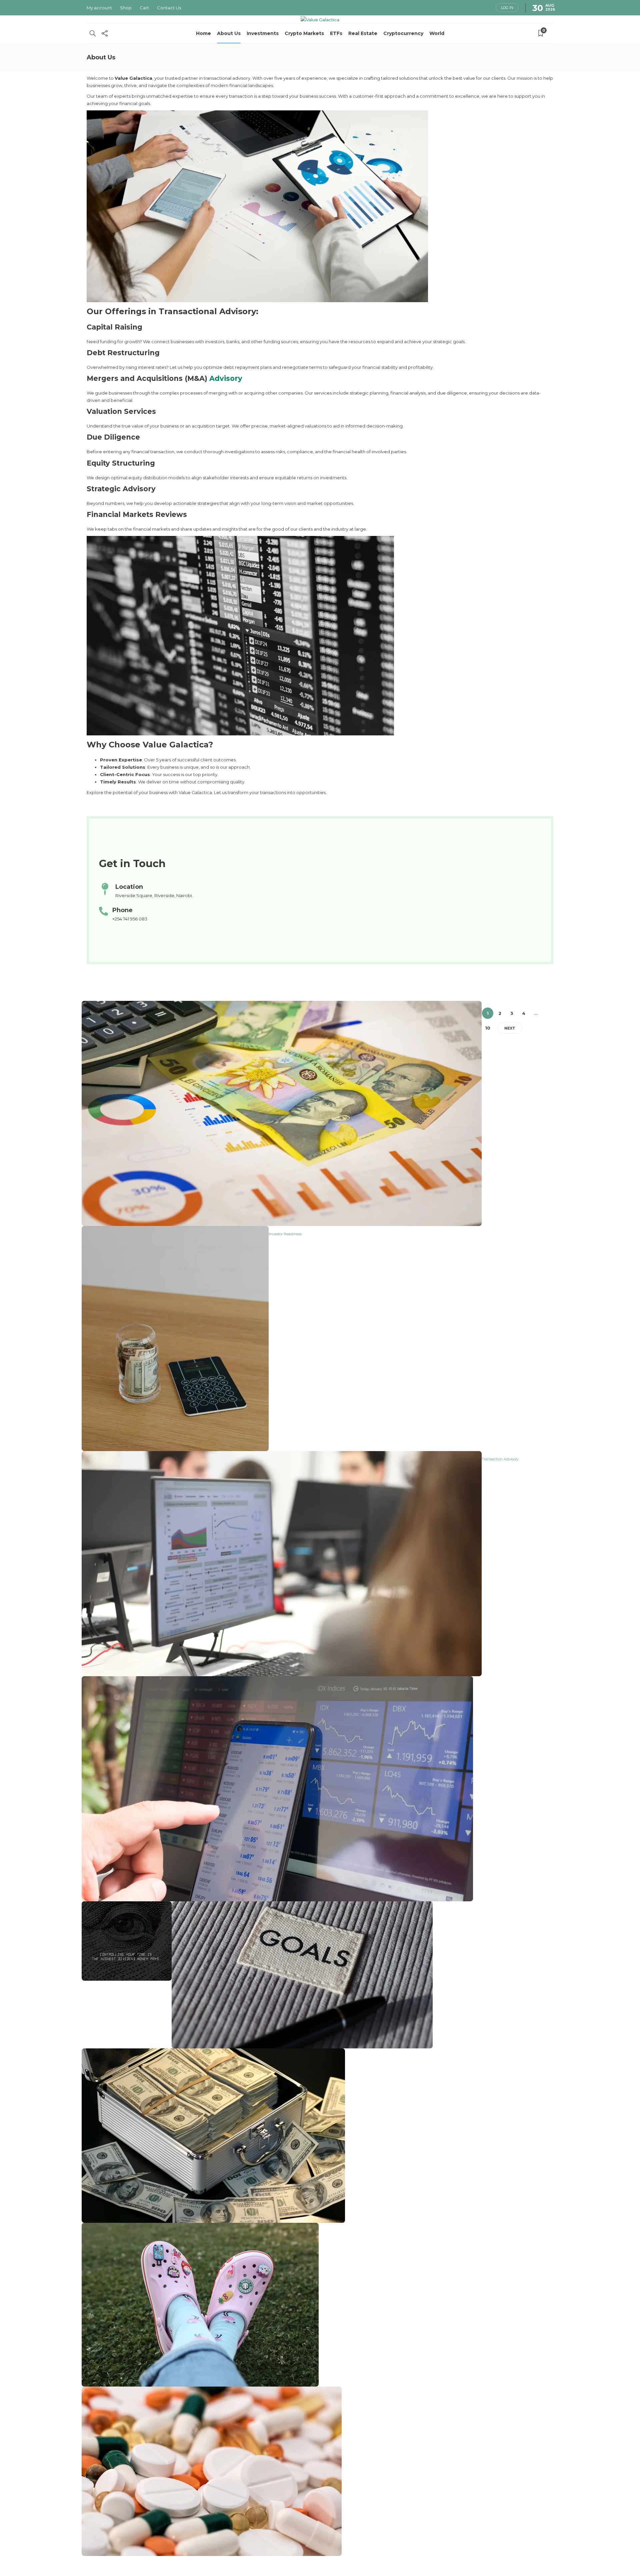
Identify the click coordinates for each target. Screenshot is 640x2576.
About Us (229, 33)
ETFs (336, 33)
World (437, 33)
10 (488, 1028)
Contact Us (169, 8)
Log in (507, 8)
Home (203, 33)
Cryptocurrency (403, 33)
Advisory (226, 378)
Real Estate (363, 33)
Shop (126, 8)
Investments (263, 33)
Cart (144, 8)
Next (510, 1028)
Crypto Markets (304, 33)
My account (99, 8)
